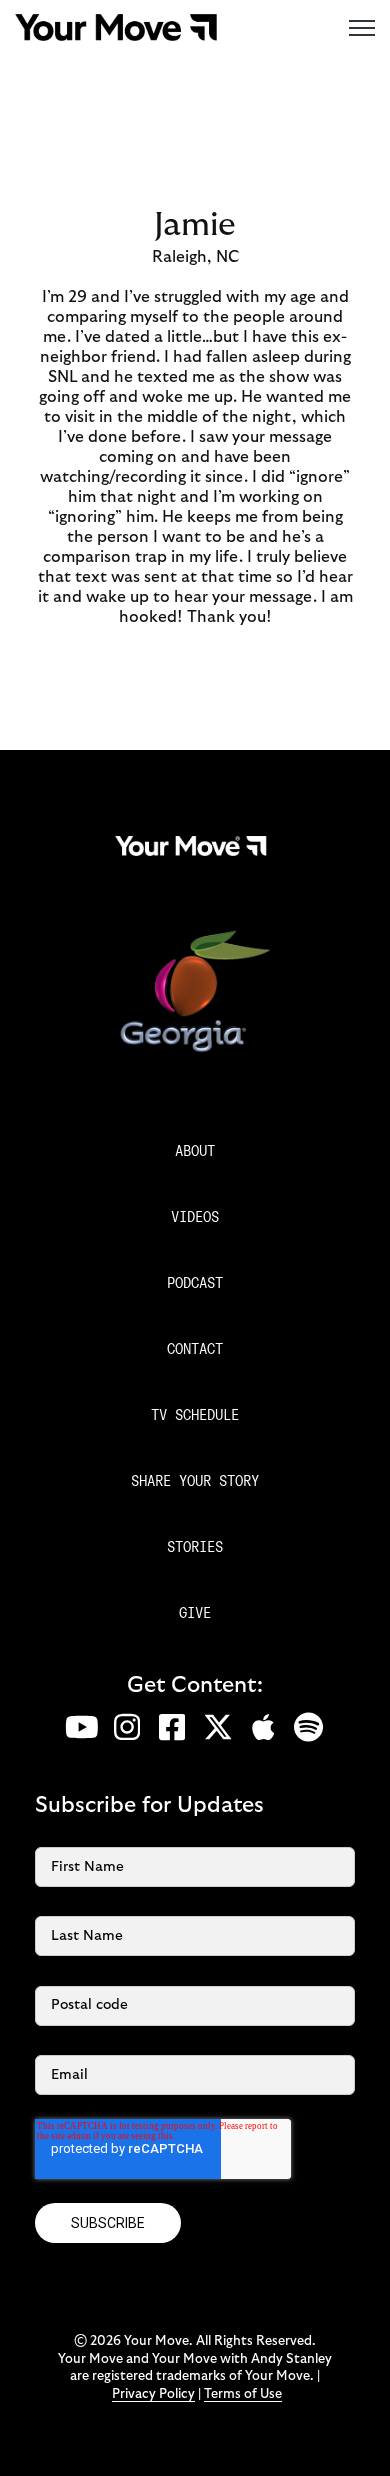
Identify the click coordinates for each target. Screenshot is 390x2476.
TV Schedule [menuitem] (195, 1416)
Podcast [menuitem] (195, 1284)
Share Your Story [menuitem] (195, 1482)
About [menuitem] (195, 1152)
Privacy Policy (153, 2394)
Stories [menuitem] (195, 1548)
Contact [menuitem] (195, 1350)
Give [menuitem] (195, 1614)
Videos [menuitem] (195, 1218)
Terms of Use (243, 2394)
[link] (116, 26)
